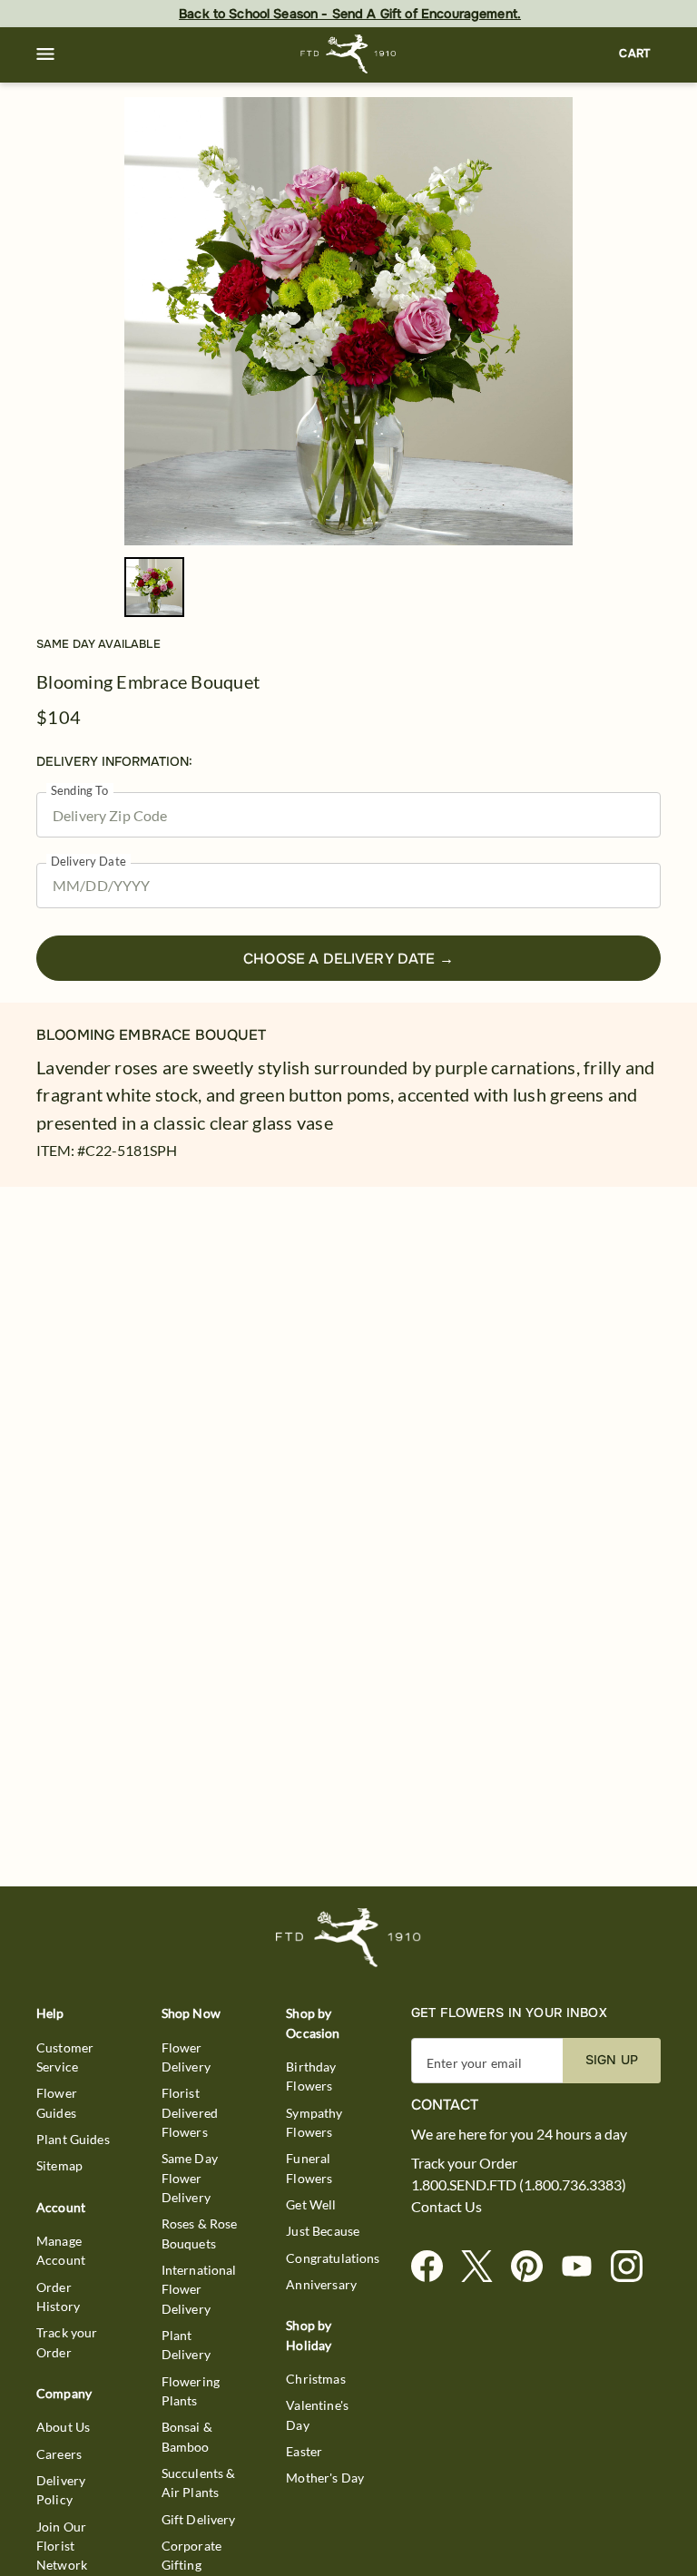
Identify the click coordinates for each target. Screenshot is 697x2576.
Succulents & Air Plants (199, 2483)
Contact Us (447, 2207)
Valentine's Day (317, 2414)
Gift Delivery (199, 2519)
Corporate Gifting (191, 2555)
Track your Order (67, 2342)
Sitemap (59, 2165)
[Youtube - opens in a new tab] (584, 2267)
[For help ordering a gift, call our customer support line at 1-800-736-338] (349, 54)
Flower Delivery (186, 2057)
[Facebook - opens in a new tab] (434, 2267)
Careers (59, 2454)
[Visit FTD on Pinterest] (534, 2267)
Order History (58, 2297)
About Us (63, 2427)
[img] (348, 321)
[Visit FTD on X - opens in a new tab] (484, 2267)
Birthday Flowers (311, 2076)
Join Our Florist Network (62, 2546)
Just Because (323, 2231)
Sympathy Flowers (314, 2122)
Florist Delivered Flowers (190, 2112)
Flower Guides (57, 2102)
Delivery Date (88, 862)
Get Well (311, 2204)
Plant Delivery (186, 2345)
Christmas (315, 2379)
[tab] (348, 321)
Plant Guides (73, 2139)
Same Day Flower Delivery (190, 2178)
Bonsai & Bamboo (187, 2436)
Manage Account (61, 2250)
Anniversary (321, 2284)
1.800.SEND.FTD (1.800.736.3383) (519, 2185)
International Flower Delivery (199, 2289)
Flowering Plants (191, 2391)
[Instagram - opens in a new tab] (634, 2267)
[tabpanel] (348, 321)
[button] (45, 54)
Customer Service (65, 2057)
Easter (304, 2451)
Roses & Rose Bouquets (200, 2233)
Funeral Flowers (309, 2168)
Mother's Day (325, 2478)
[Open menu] (45, 54)
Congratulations (333, 2258)
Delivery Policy (61, 2490)
